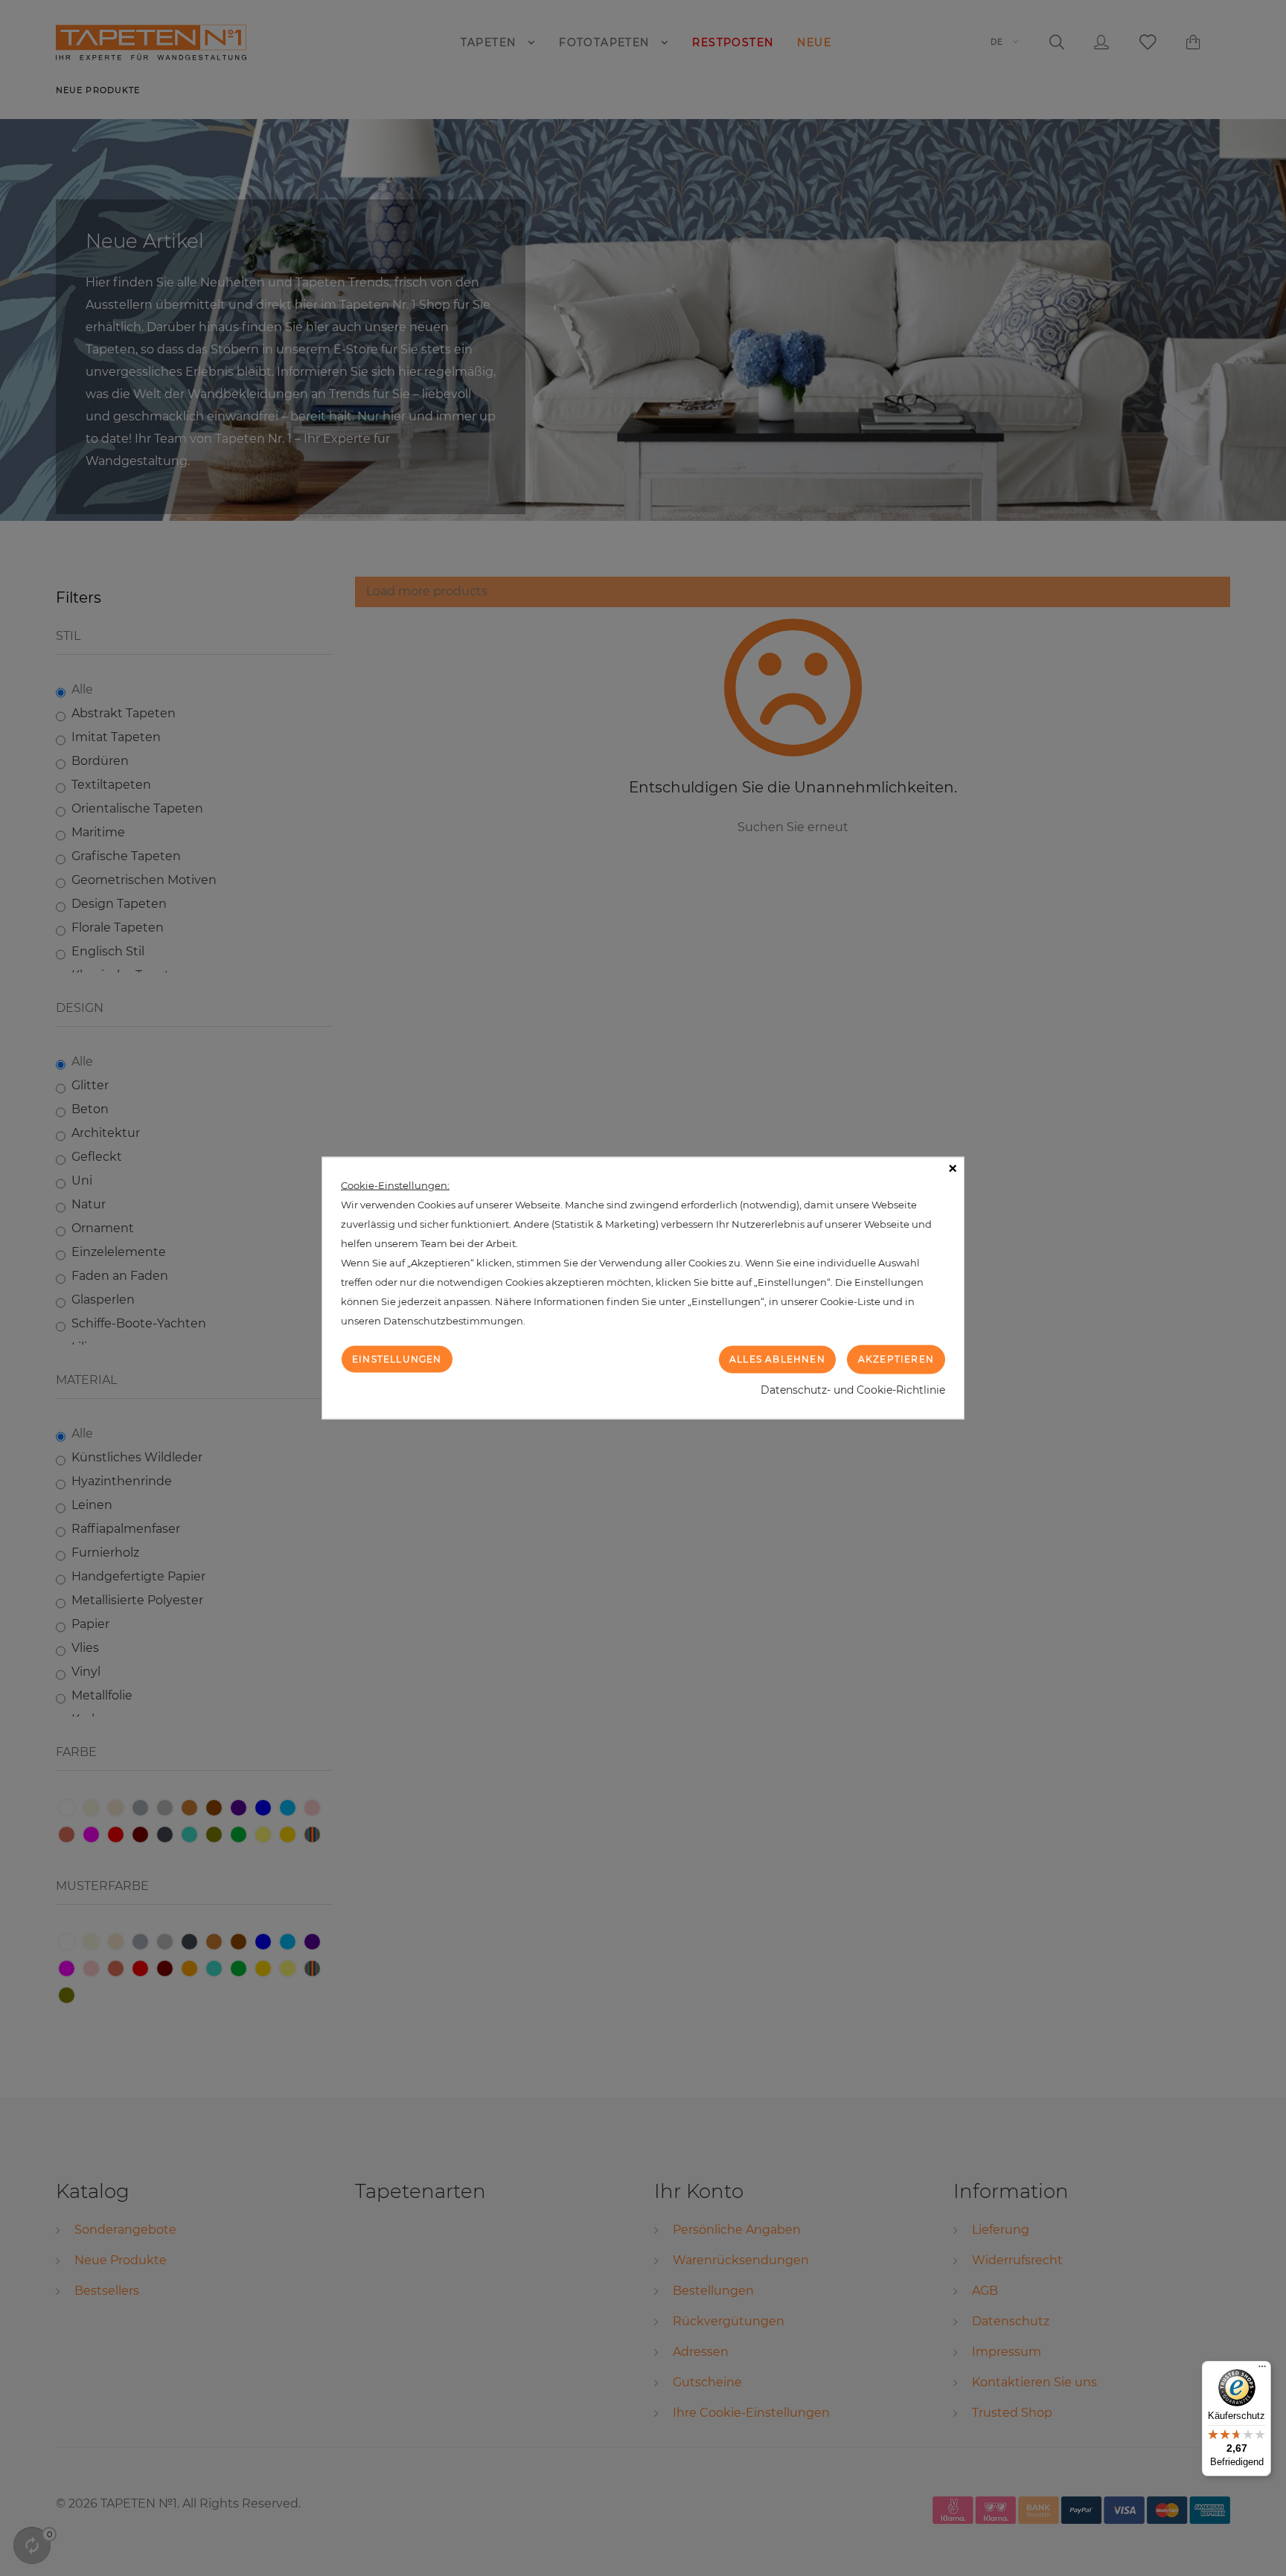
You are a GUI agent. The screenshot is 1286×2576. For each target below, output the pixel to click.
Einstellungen (397, 1359)
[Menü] (1262, 2370)
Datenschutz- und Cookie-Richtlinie (853, 1389)
